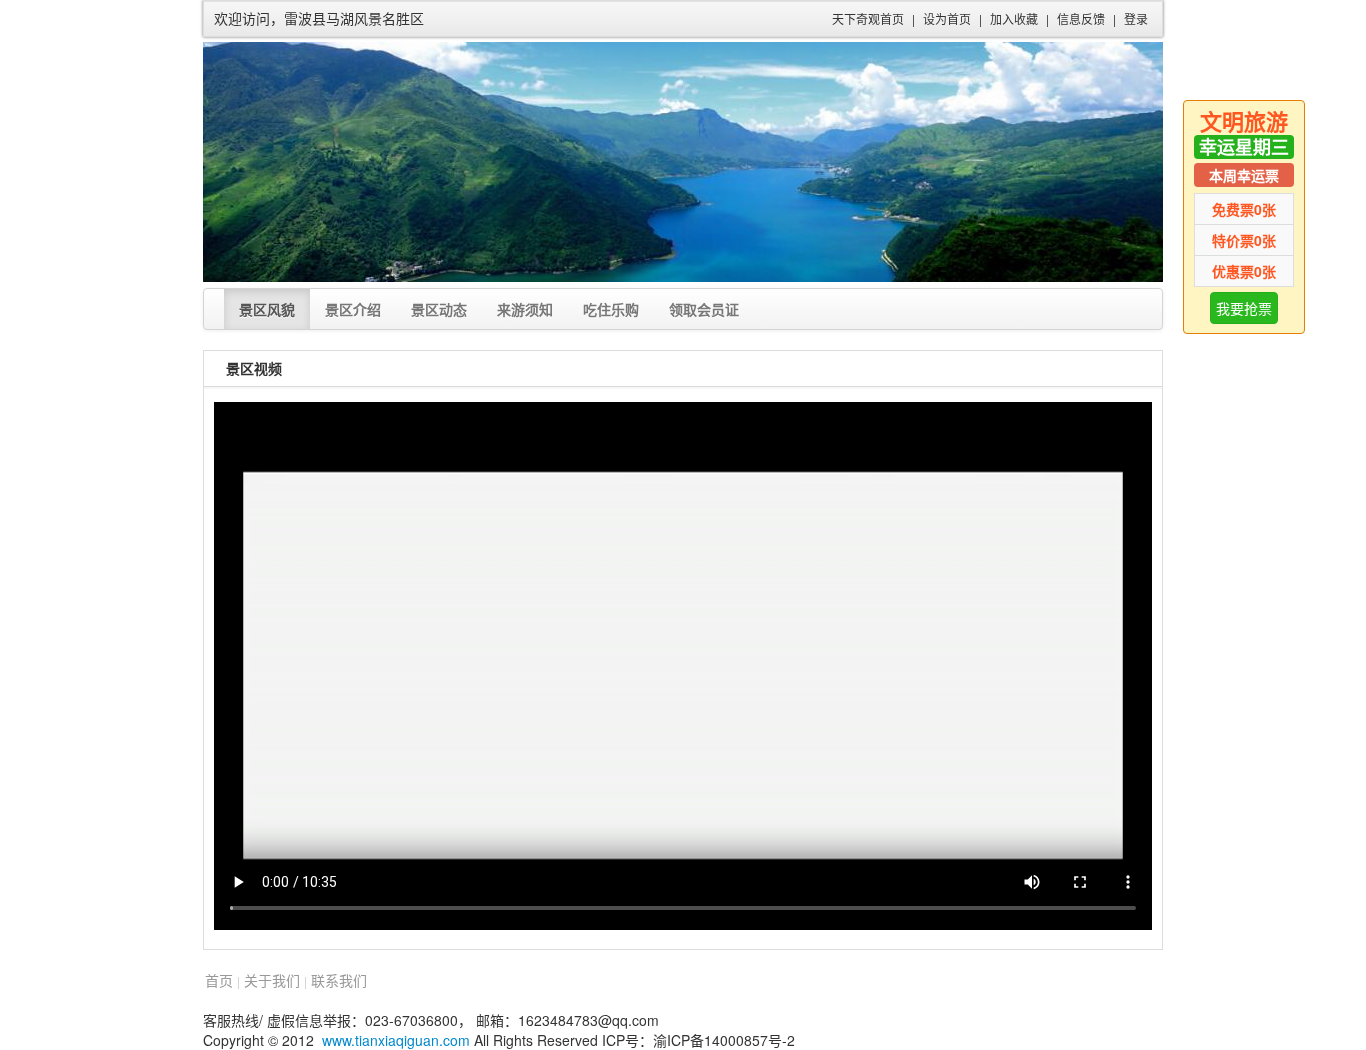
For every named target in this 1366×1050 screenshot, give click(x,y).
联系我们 (339, 980)
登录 (1136, 18)
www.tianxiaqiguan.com (396, 1040)
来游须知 (525, 309)
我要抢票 (1244, 308)
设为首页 (947, 18)
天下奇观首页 (868, 18)
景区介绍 (353, 309)
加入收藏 (1014, 18)
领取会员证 (704, 309)
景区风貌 (267, 309)
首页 (219, 980)
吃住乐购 (611, 309)
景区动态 (439, 309)
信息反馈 (1081, 18)
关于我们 (272, 980)
